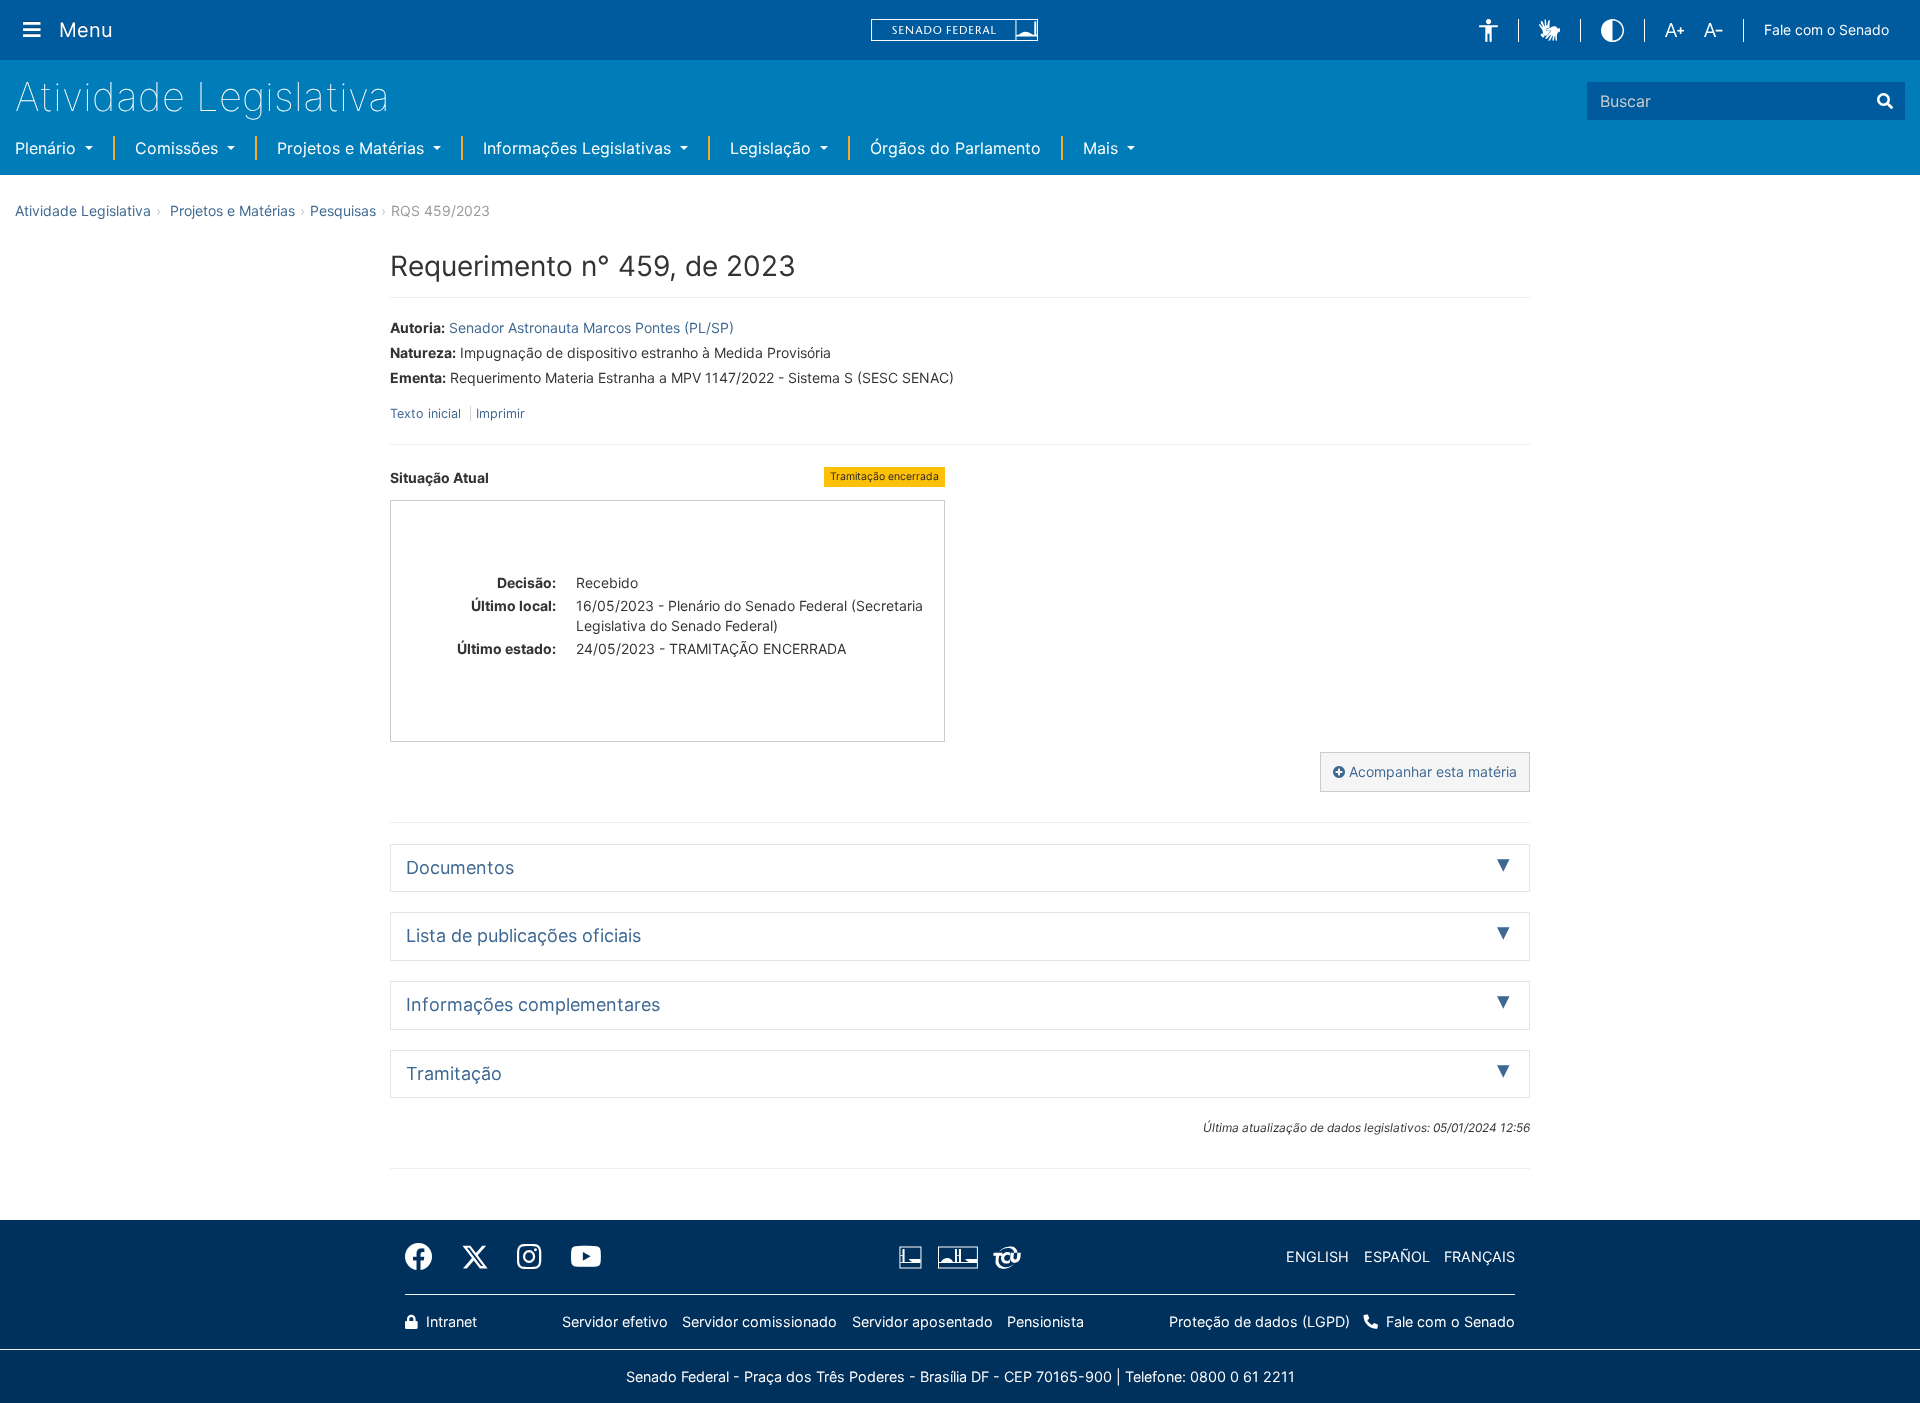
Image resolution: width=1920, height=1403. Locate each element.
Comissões (179, 148)
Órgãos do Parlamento (955, 148)
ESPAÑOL (1397, 1256)
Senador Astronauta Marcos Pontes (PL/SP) (591, 327)
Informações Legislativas (579, 148)
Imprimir (500, 413)
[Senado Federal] (955, 30)
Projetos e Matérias (353, 148)
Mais (1103, 148)
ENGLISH (1317, 1256)
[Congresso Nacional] (957, 1257)
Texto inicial (427, 413)
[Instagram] (529, 1257)
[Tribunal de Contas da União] (1003, 1257)
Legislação (773, 148)
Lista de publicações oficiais (523, 935)
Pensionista (1045, 1321)
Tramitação (454, 1073)
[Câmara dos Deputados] (914, 1257)
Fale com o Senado (1826, 29)
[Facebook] (426, 1257)
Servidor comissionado (759, 1321)
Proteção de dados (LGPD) (1259, 1321)
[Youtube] (579, 1257)
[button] (1488, 30)
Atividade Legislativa (202, 96)
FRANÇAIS (1479, 1256)
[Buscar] (1885, 101)
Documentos (460, 867)
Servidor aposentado (922, 1321)
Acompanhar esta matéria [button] (1431, 771)
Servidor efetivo (615, 1321)
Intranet (449, 1321)
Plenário (48, 148)
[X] (475, 1257)
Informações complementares (533, 1004)
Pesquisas (343, 210)
